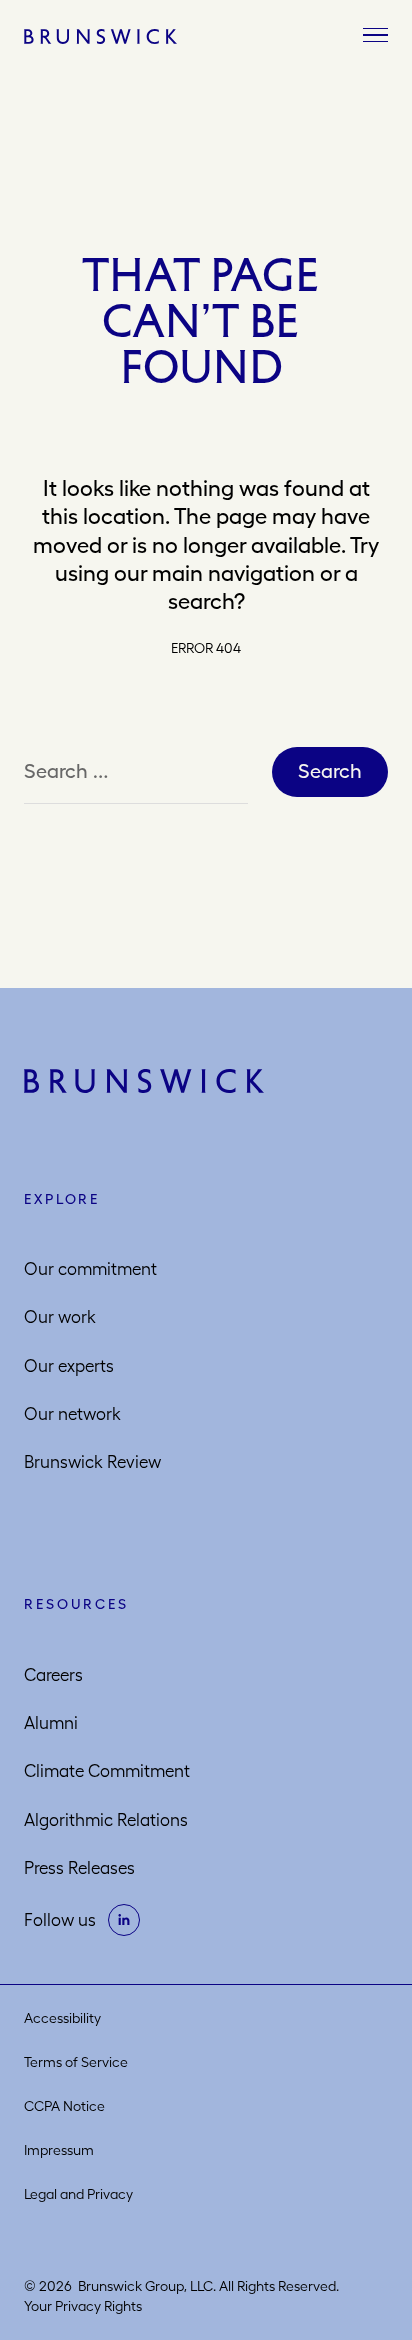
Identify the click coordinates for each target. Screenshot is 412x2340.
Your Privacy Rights (83, 2306)
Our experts (69, 1366)
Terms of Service (76, 2062)
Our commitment (90, 1269)
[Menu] (375, 36)
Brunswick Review (92, 1462)
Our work (60, 1317)
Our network (72, 1414)
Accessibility (62, 2018)
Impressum (59, 2150)
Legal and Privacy (78, 2194)
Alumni (51, 1723)
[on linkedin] (124, 1920)
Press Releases (79, 1868)
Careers (53, 1675)
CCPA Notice (64, 2106)
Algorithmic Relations (106, 1820)
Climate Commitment (107, 1771)
